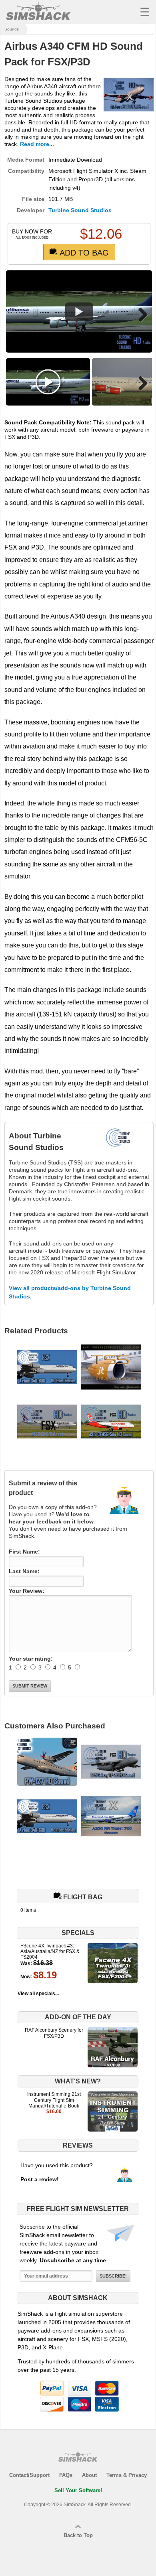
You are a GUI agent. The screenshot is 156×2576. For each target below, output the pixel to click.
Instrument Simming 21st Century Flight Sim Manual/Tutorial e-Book (54, 2100)
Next (140, 314)
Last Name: (24, 1571)
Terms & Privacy (127, 2475)
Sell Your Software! (78, 2490)
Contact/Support (29, 2475)
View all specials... (38, 1994)
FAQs (66, 2475)
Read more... (37, 144)
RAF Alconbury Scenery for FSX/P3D (54, 2033)
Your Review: (27, 1591)
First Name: (24, 1552)
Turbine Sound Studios (80, 210)
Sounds (12, 29)
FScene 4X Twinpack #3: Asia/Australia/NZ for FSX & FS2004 (50, 1952)
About (89, 2475)
